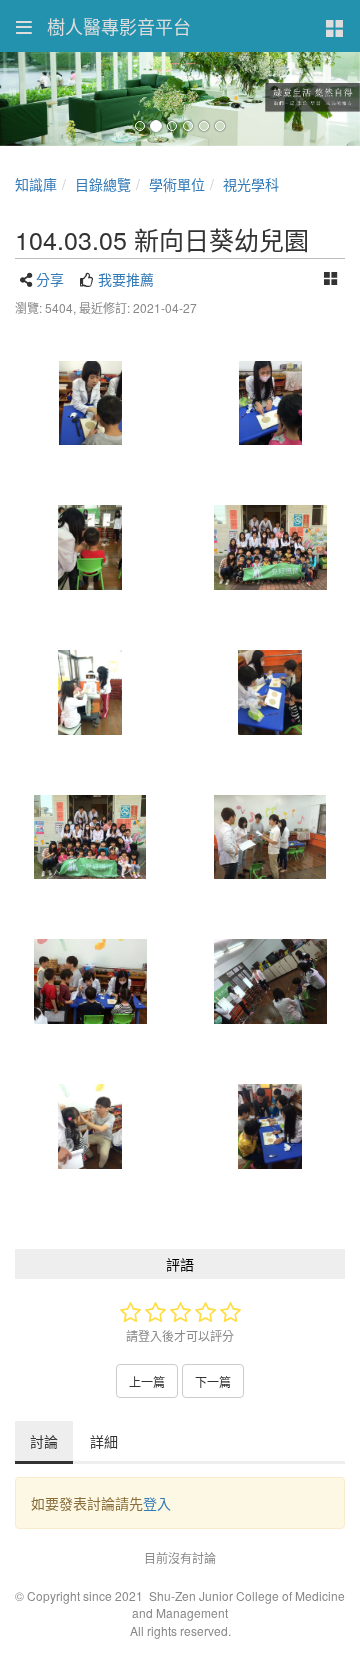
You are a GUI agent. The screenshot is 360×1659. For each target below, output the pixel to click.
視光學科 (251, 184)
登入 (157, 1503)
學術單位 (177, 184)
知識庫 (36, 184)
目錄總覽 (103, 184)
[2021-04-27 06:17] (90, 403)
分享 (50, 279)
